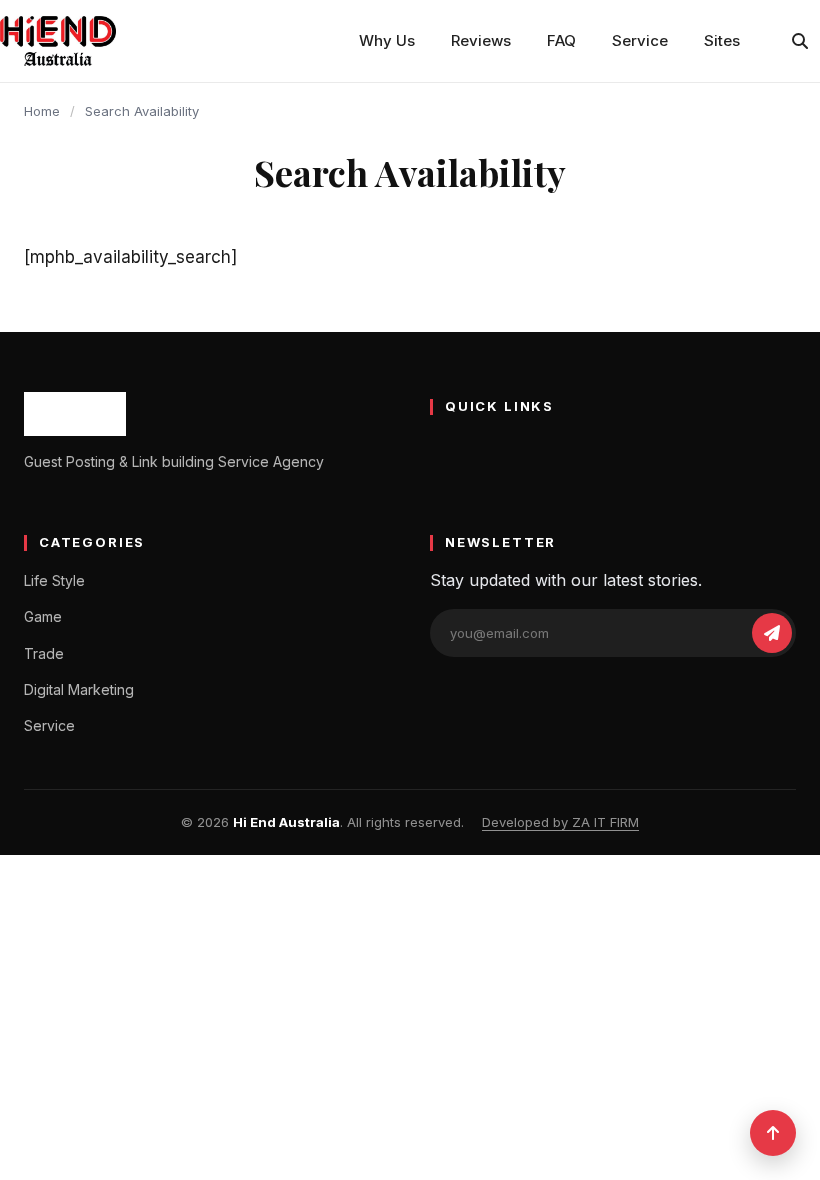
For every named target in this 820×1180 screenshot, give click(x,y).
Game (43, 616)
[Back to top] (773, 1133)
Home (42, 111)
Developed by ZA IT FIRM (560, 822)
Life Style (54, 580)
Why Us (387, 40)
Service (640, 40)
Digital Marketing (79, 689)
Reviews (481, 40)
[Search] (800, 41)
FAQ (561, 40)
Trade (44, 653)
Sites (722, 40)
